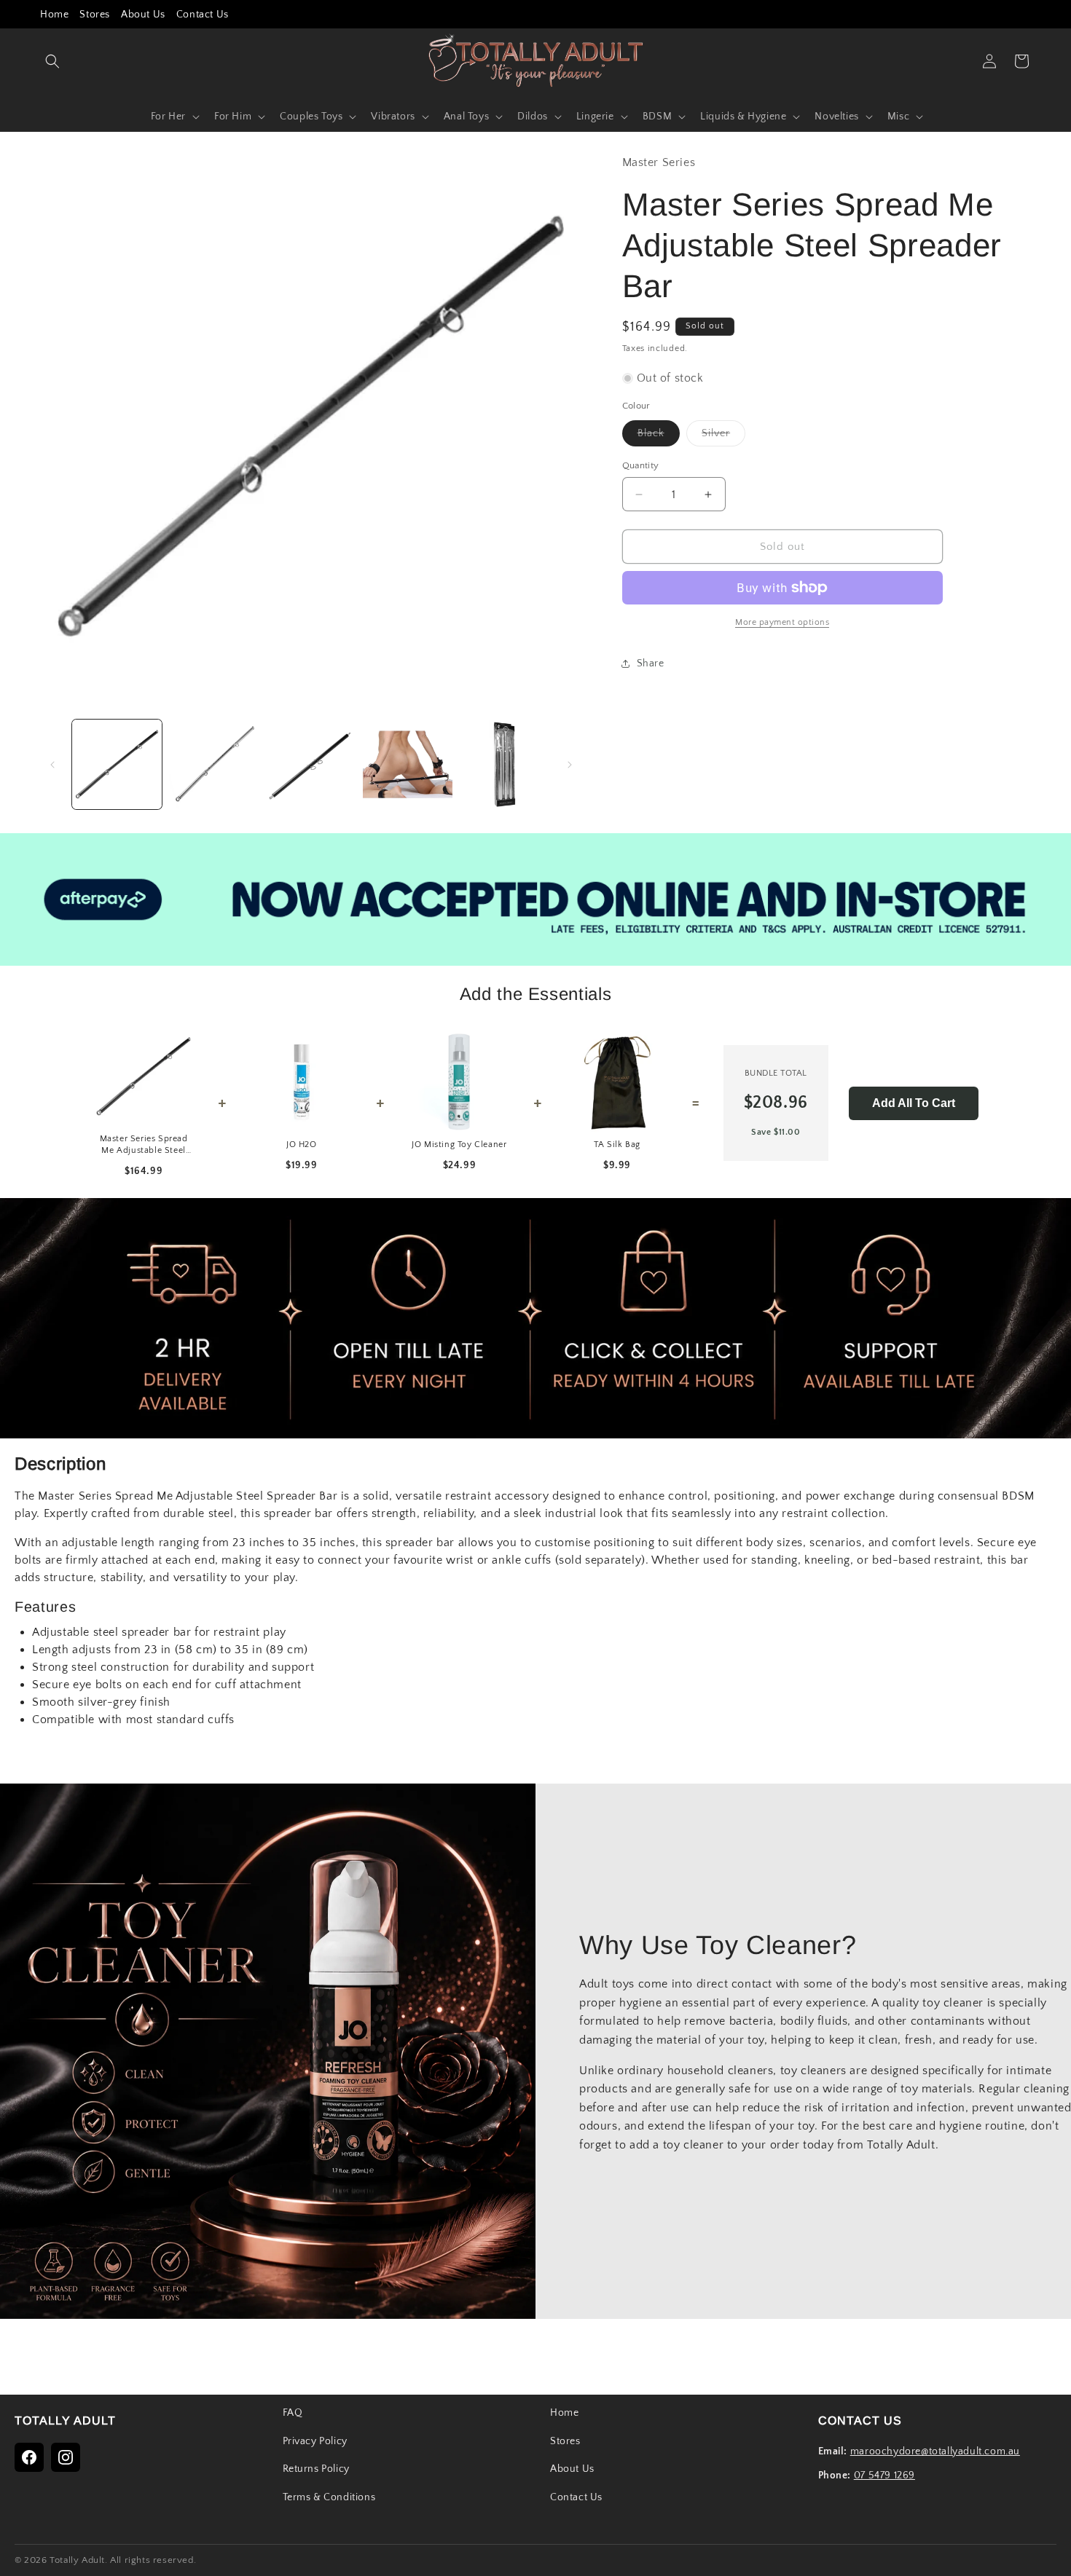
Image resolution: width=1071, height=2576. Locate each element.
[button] (52, 61)
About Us (143, 15)
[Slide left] (52, 765)
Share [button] (651, 663)
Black (659, 437)
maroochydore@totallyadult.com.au (935, 2451)
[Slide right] (570, 765)
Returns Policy (316, 2469)
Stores (95, 15)
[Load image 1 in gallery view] (117, 764)
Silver (723, 437)
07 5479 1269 (884, 2475)
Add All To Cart (914, 1103)
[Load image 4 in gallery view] (408, 764)
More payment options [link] (782, 622)
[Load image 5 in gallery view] (505, 764)
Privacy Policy (315, 2441)
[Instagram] (66, 2457)
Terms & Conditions (329, 2497)
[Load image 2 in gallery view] (214, 764)
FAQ (293, 2413)
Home (54, 15)
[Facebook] (29, 2457)
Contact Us (203, 15)
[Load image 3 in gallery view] (311, 764)
